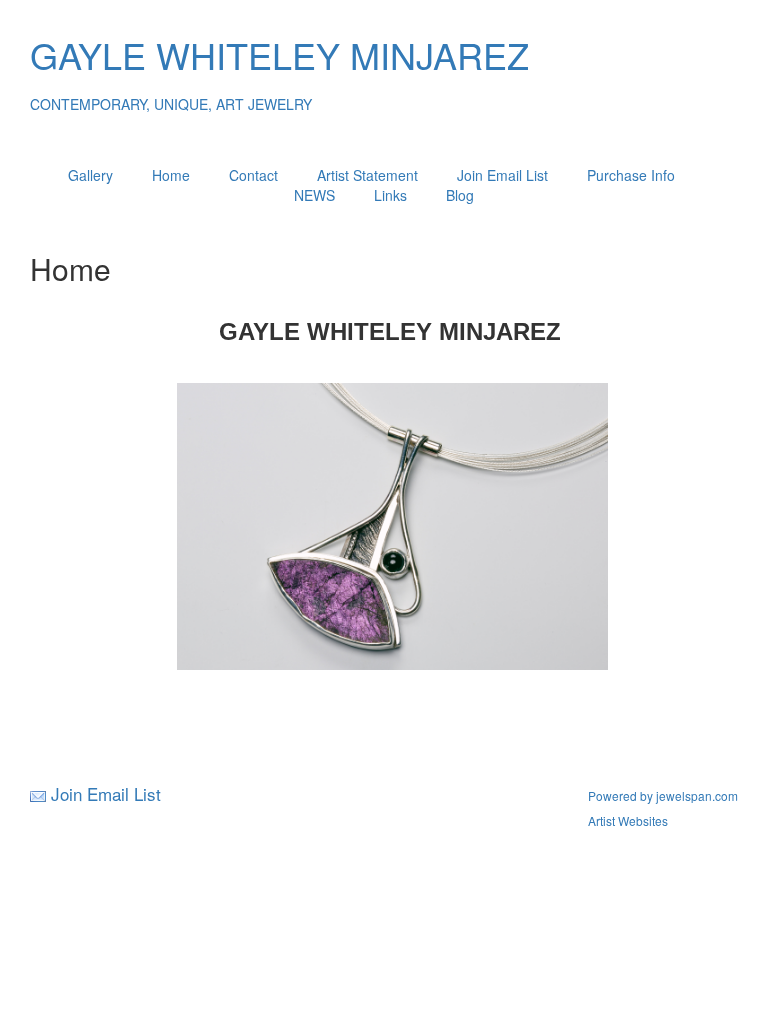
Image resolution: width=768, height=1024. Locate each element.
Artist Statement (367, 175)
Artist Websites (628, 820)
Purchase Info (631, 175)
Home (171, 175)
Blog (460, 195)
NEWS (314, 195)
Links (390, 195)
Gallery (90, 175)
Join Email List (502, 175)
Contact (253, 175)
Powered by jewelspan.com (663, 795)
